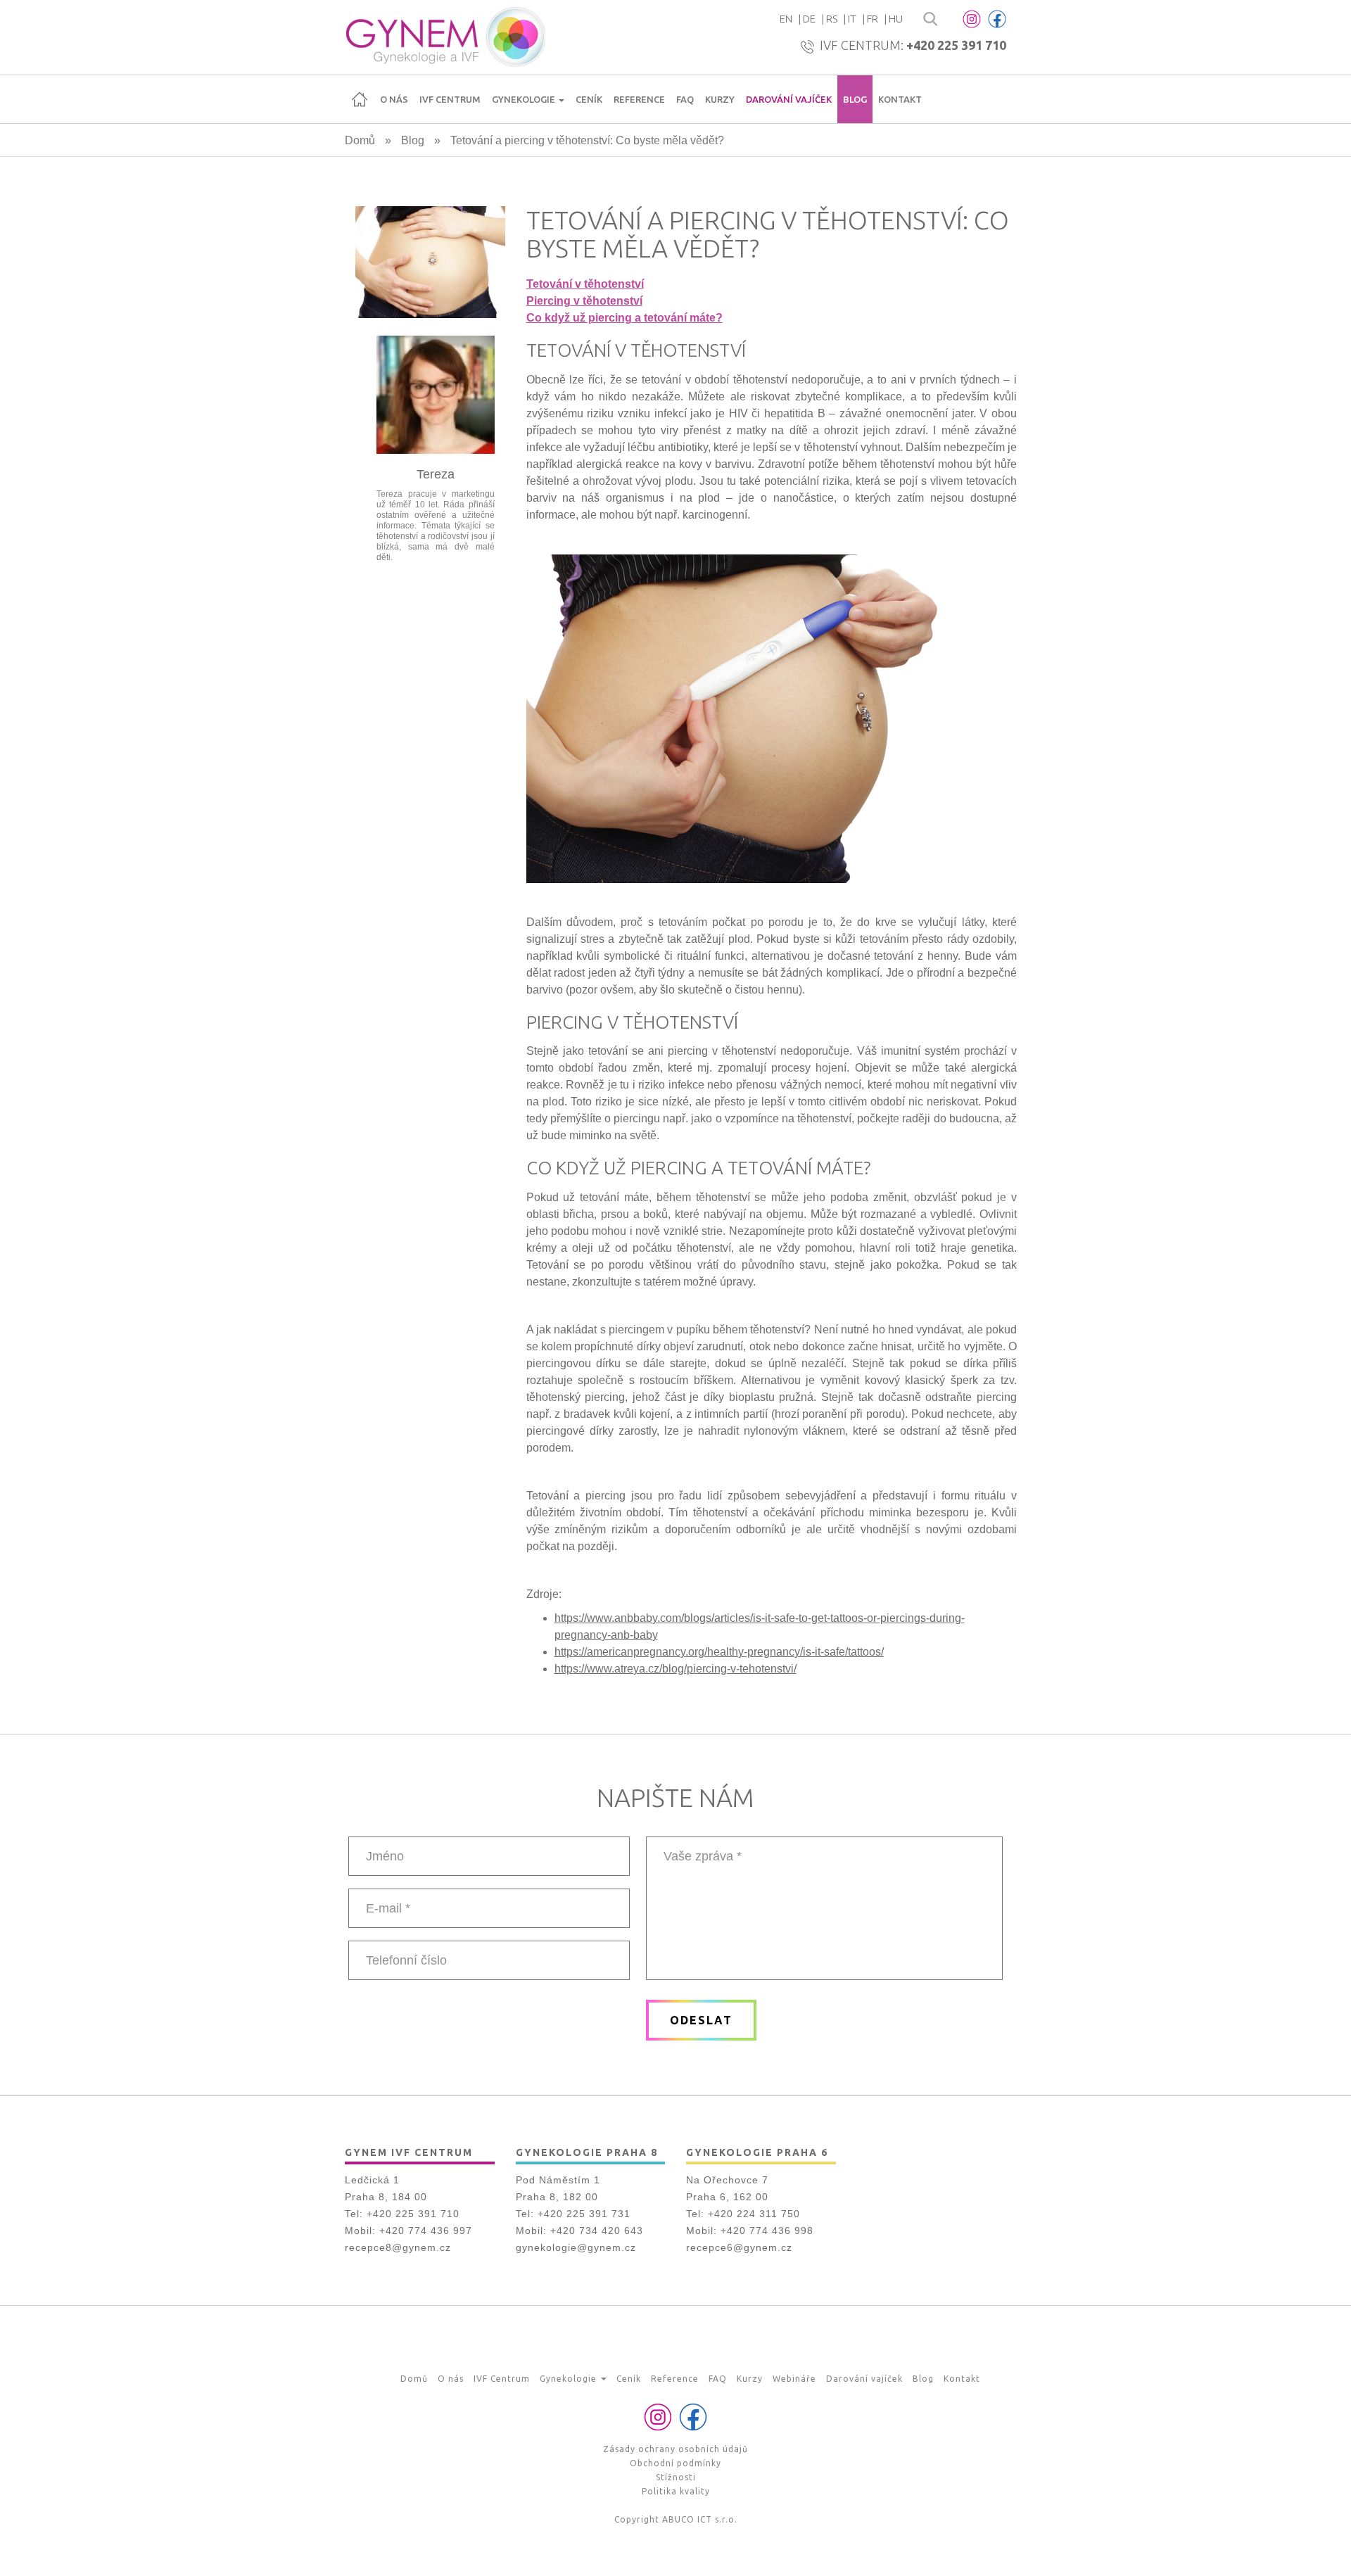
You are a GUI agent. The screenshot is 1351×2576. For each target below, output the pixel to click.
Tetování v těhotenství (585, 284)
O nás (394, 99)
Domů (360, 99)
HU (896, 19)
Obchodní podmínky (675, 2463)
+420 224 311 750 (754, 2214)
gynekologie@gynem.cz (576, 2247)
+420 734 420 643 (597, 2231)
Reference (639, 99)
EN (786, 19)
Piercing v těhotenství (584, 301)
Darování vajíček (789, 99)
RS (832, 19)
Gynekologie (525, 99)
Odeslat (701, 2020)
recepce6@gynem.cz (739, 2247)
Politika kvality (676, 2491)
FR (873, 19)
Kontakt (900, 99)
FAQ (685, 99)
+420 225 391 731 (584, 2214)
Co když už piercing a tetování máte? (624, 318)
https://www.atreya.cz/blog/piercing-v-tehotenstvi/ (675, 1669)
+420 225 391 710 (956, 45)
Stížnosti (676, 2477)
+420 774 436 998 (767, 2231)
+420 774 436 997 (426, 2231)
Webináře (794, 2379)
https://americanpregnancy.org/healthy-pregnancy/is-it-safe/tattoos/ (719, 1652)
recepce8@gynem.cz (398, 2247)
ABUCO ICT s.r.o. (700, 2519)
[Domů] (445, 37)
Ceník (589, 99)
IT (852, 19)
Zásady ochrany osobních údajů (675, 2449)
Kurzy (720, 99)
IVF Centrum (450, 99)
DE (809, 19)
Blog (855, 99)
